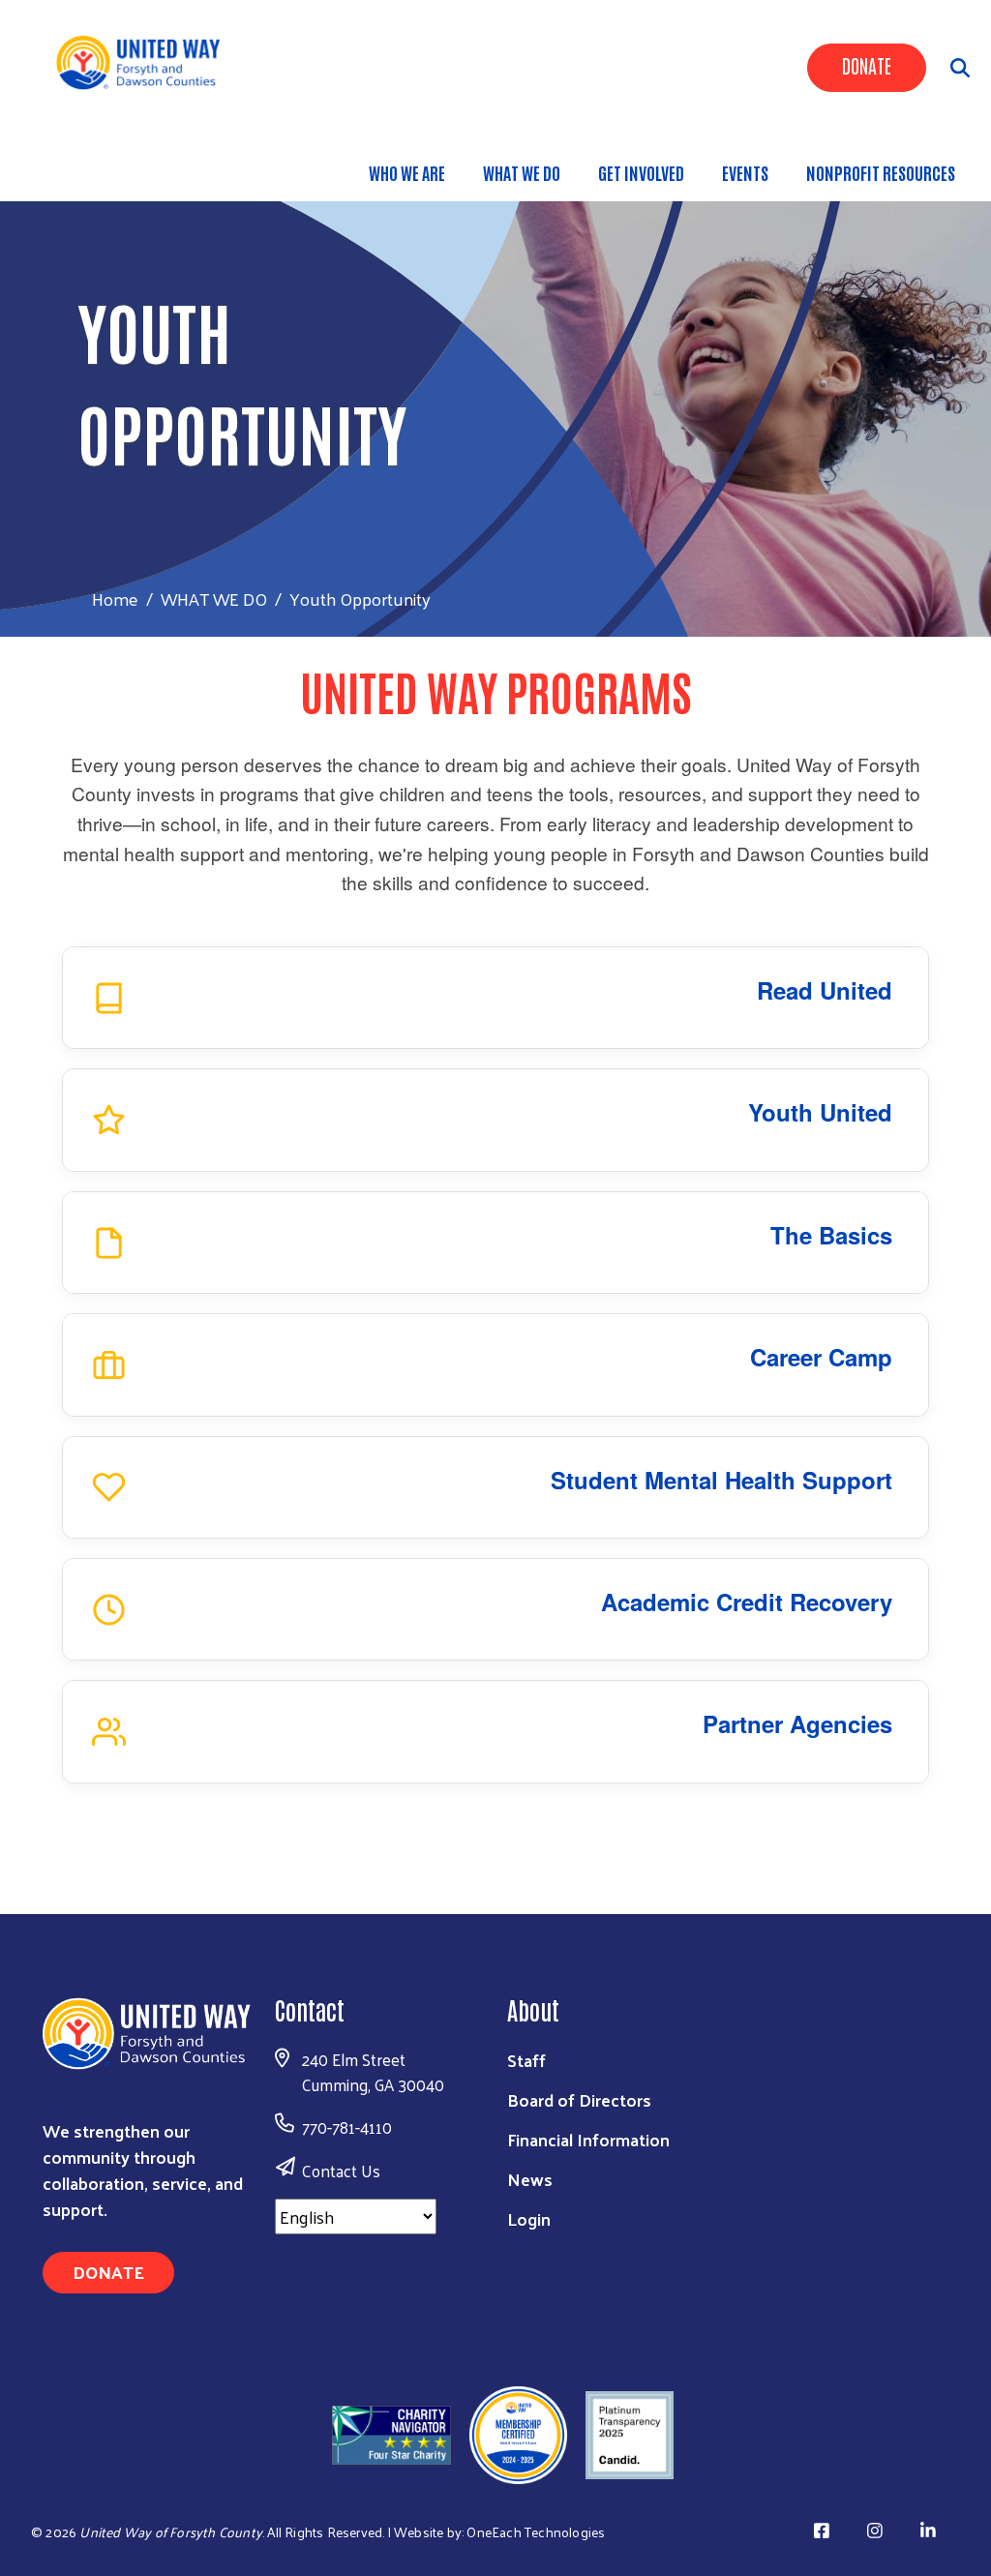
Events (745, 172)
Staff (526, 2060)
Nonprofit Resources (881, 172)
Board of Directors (579, 2099)
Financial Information (588, 2139)
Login (529, 2218)
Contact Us (341, 2171)
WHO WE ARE (407, 172)
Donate (867, 65)
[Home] (146, 61)
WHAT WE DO (522, 172)
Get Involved (641, 172)
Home (115, 599)
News (530, 2179)
